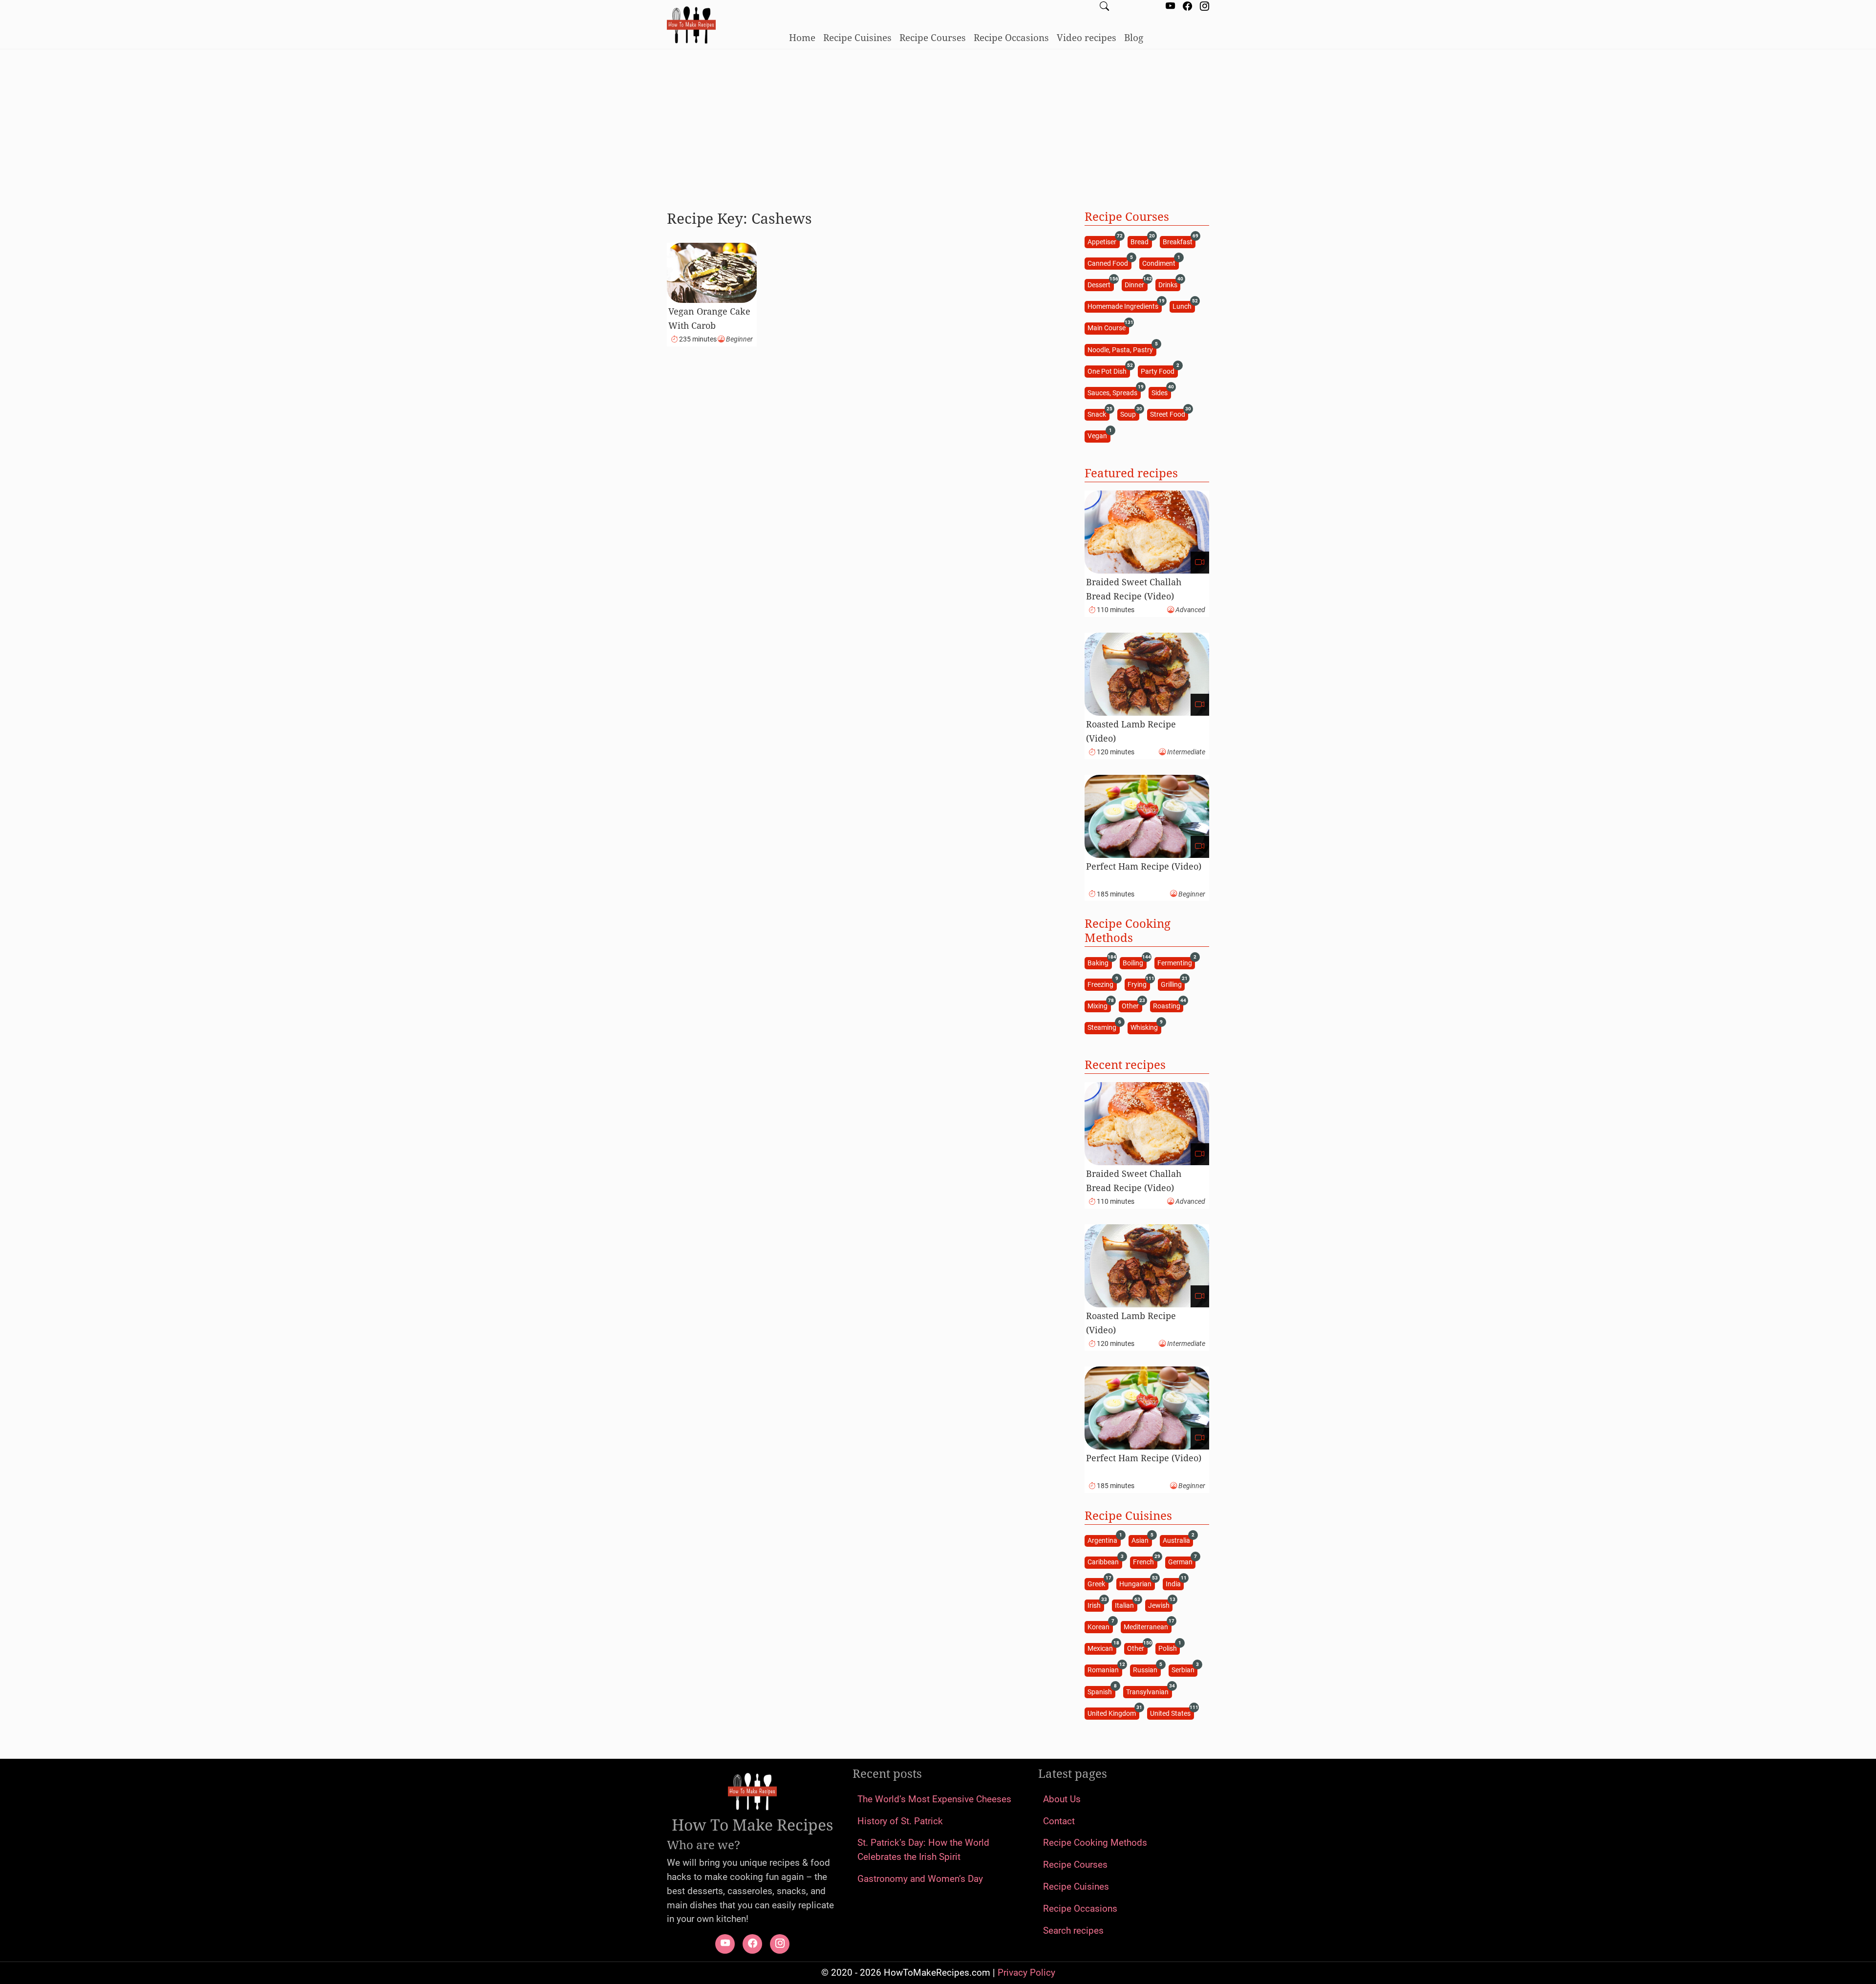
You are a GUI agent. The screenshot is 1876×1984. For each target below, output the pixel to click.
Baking (1099, 962)
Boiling (1134, 962)
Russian (1147, 1670)
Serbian (1184, 1670)
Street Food (1169, 414)
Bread (1141, 241)
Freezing (1102, 984)
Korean (1100, 1626)
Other (1132, 1006)
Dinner (1136, 284)
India (1175, 1583)
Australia (1178, 1540)
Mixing (1099, 1006)
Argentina (1104, 1540)
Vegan (1099, 436)
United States (1172, 1713)
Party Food (1159, 371)
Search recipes (1073, 1931)
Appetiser (1103, 241)
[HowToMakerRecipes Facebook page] (1187, 7)
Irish (1096, 1605)
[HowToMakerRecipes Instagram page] (1204, 7)
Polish (1169, 1648)
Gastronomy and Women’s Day (920, 1879)
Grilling (1173, 984)
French (1145, 1562)
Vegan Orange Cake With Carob (709, 318)
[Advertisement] (938, 126)
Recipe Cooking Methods (1095, 1843)
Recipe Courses (933, 37)
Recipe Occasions (1011, 37)
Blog (1134, 37)
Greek (1098, 1583)
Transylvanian (1149, 1691)
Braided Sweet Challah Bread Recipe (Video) (1134, 589)
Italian (1126, 1605)
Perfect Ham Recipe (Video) (1144, 866)
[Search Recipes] (1104, 7)
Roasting (1168, 1006)
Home (802, 37)
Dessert (1100, 284)
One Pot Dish (1109, 371)
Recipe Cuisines (857, 37)
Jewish (1160, 1605)
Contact (1059, 1821)
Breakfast (1179, 241)
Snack (1098, 414)
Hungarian (1137, 1583)
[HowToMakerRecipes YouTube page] (1170, 7)
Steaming (1103, 1027)
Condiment (1160, 263)
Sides (1161, 392)
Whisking (1146, 1027)
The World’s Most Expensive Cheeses (934, 1799)
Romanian (1105, 1670)
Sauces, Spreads (1114, 392)
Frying (1139, 984)
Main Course (1108, 328)
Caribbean (1105, 1562)
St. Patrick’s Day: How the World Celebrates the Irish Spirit (923, 1850)
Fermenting (1176, 962)
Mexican (1102, 1648)
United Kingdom (1113, 1713)
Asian (1141, 1540)
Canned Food (1109, 263)
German (1182, 1562)
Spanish (1101, 1691)
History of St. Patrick (900, 1821)
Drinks (1169, 284)
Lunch (1183, 306)
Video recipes (1087, 37)
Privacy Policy (1026, 1973)
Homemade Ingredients (1124, 306)
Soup (1130, 414)
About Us (1062, 1799)
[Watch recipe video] (1200, 563)
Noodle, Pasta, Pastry (1122, 349)
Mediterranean (1147, 1626)
